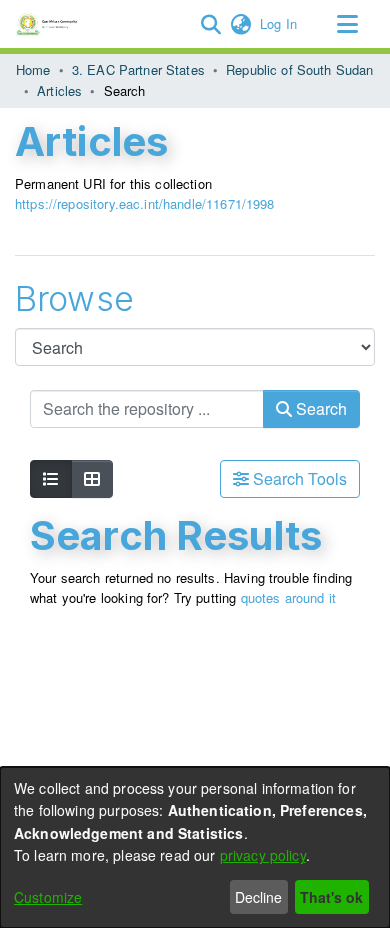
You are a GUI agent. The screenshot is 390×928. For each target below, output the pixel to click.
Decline (258, 897)
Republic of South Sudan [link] (299, 69)
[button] (210, 24)
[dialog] (195, 847)
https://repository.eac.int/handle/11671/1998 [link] (145, 203)
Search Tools (298, 478)
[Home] (49, 24)
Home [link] (33, 69)
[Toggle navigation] (347, 24)
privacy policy (263, 855)
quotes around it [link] (288, 597)
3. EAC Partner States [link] (138, 69)
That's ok (331, 897)
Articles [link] (59, 90)
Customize (48, 897)
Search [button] (319, 408)
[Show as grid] (92, 479)
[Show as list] (51, 479)
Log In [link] (279, 23)
